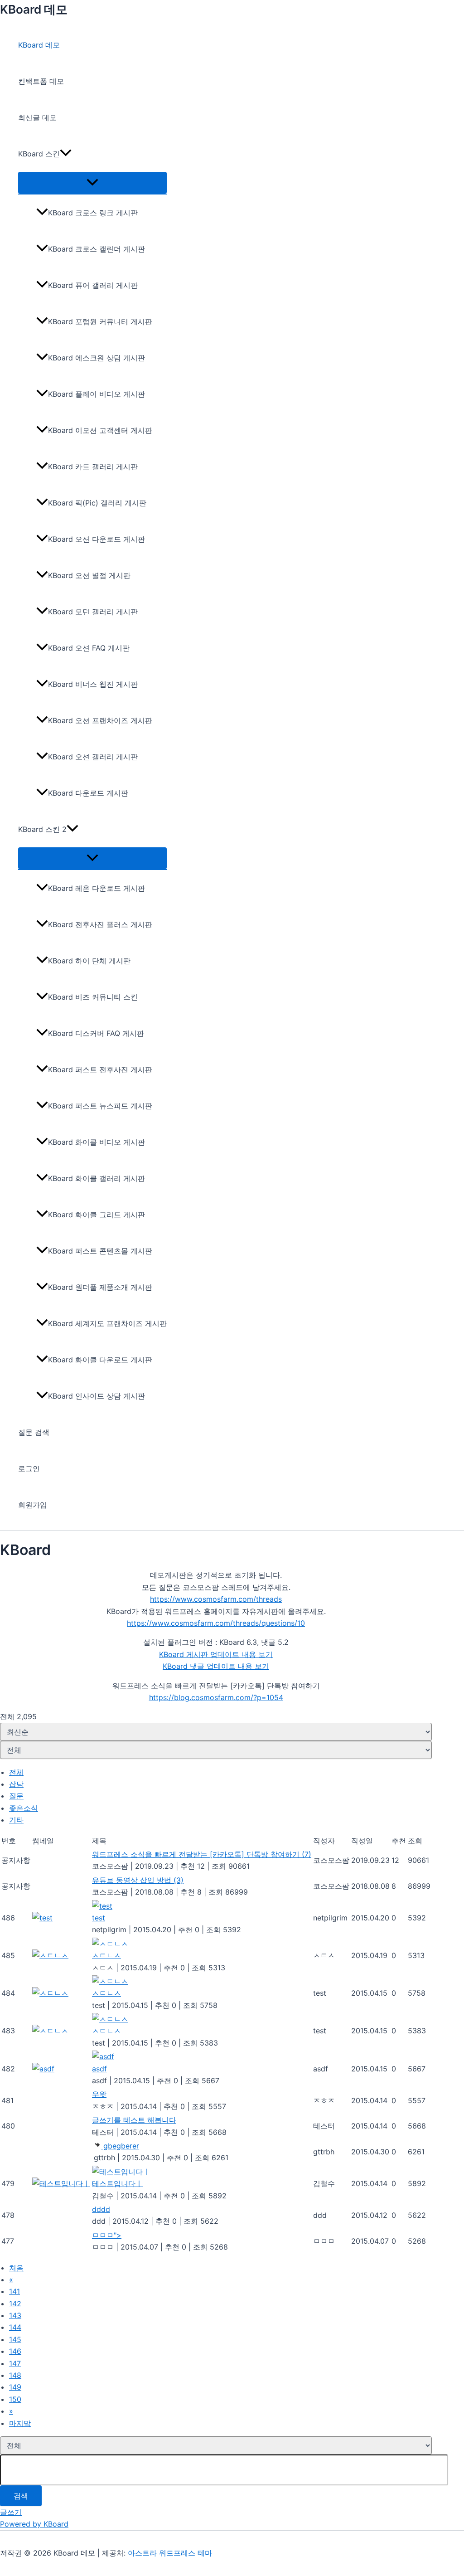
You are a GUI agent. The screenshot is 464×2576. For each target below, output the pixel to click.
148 (15, 2375)
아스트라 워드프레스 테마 (170, 2553)
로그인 (29, 1468)
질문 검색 (34, 1432)
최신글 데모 (37, 117)
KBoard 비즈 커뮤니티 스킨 (93, 997)
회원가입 (33, 1505)
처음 (16, 2268)
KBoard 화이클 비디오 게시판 (97, 1142)
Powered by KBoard (34, 2524)
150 (15, 2399)
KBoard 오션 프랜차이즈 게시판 (100, 720)
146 (15, 2351)
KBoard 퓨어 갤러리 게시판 (93, 285)
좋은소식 (24, 1808)
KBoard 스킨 (39, 154)
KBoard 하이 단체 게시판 (89, 961)
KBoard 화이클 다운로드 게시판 (100, 1360)
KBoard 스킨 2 (42, 829)
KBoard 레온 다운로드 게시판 (97, 888)
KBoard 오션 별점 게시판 (89, 575)
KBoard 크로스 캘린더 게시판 (97, 249)
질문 (16, 1796)
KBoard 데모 (34, 9)
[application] (66, 154)
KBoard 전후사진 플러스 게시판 (100, 924)
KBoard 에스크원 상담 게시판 (97, 358)
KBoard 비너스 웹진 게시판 (93, 684)
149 (15, 2387)
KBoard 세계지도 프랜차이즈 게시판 (107, 1323)
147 (15, 2363)
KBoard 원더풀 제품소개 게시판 (100, 1287)
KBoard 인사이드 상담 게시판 (97, 1396)
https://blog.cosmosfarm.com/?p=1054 (216, 1697)
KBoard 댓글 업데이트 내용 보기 (216, 1666)
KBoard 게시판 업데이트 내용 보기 (216, 1654)
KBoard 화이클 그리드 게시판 (97, 1215)
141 (14, 2291)
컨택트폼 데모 (41, 81)
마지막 (20, 2423)
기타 (16, 1820)
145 (15, 2339)
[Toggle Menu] (92, 183)
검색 (21, 2496)
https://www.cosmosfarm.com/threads (216, 1599)
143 (15, 2315)
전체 (16, 1772)
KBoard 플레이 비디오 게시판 (97, 394)
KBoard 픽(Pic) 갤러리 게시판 (97, 503)
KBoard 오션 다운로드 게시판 (97, 539)
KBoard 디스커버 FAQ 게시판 (96, 1033)
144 (15, 2327)
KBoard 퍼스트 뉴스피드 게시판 (100, 1106)
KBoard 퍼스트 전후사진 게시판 (100, 1069)
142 (15, 2304)
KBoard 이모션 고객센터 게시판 (100, 430)
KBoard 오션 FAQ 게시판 (89, 648)
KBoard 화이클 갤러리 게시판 (97, 1178)
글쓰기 (11, 2512)
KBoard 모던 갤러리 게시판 (93, 612)
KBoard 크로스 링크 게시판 (93, 213)
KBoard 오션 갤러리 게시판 (93, 757)
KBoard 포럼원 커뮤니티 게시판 (100, 321)
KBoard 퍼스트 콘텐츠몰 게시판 (100, 1251)
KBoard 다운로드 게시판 (88, 793)
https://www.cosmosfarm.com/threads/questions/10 (216, 1623)
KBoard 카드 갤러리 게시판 (93, 467)
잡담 (16, 1784)
